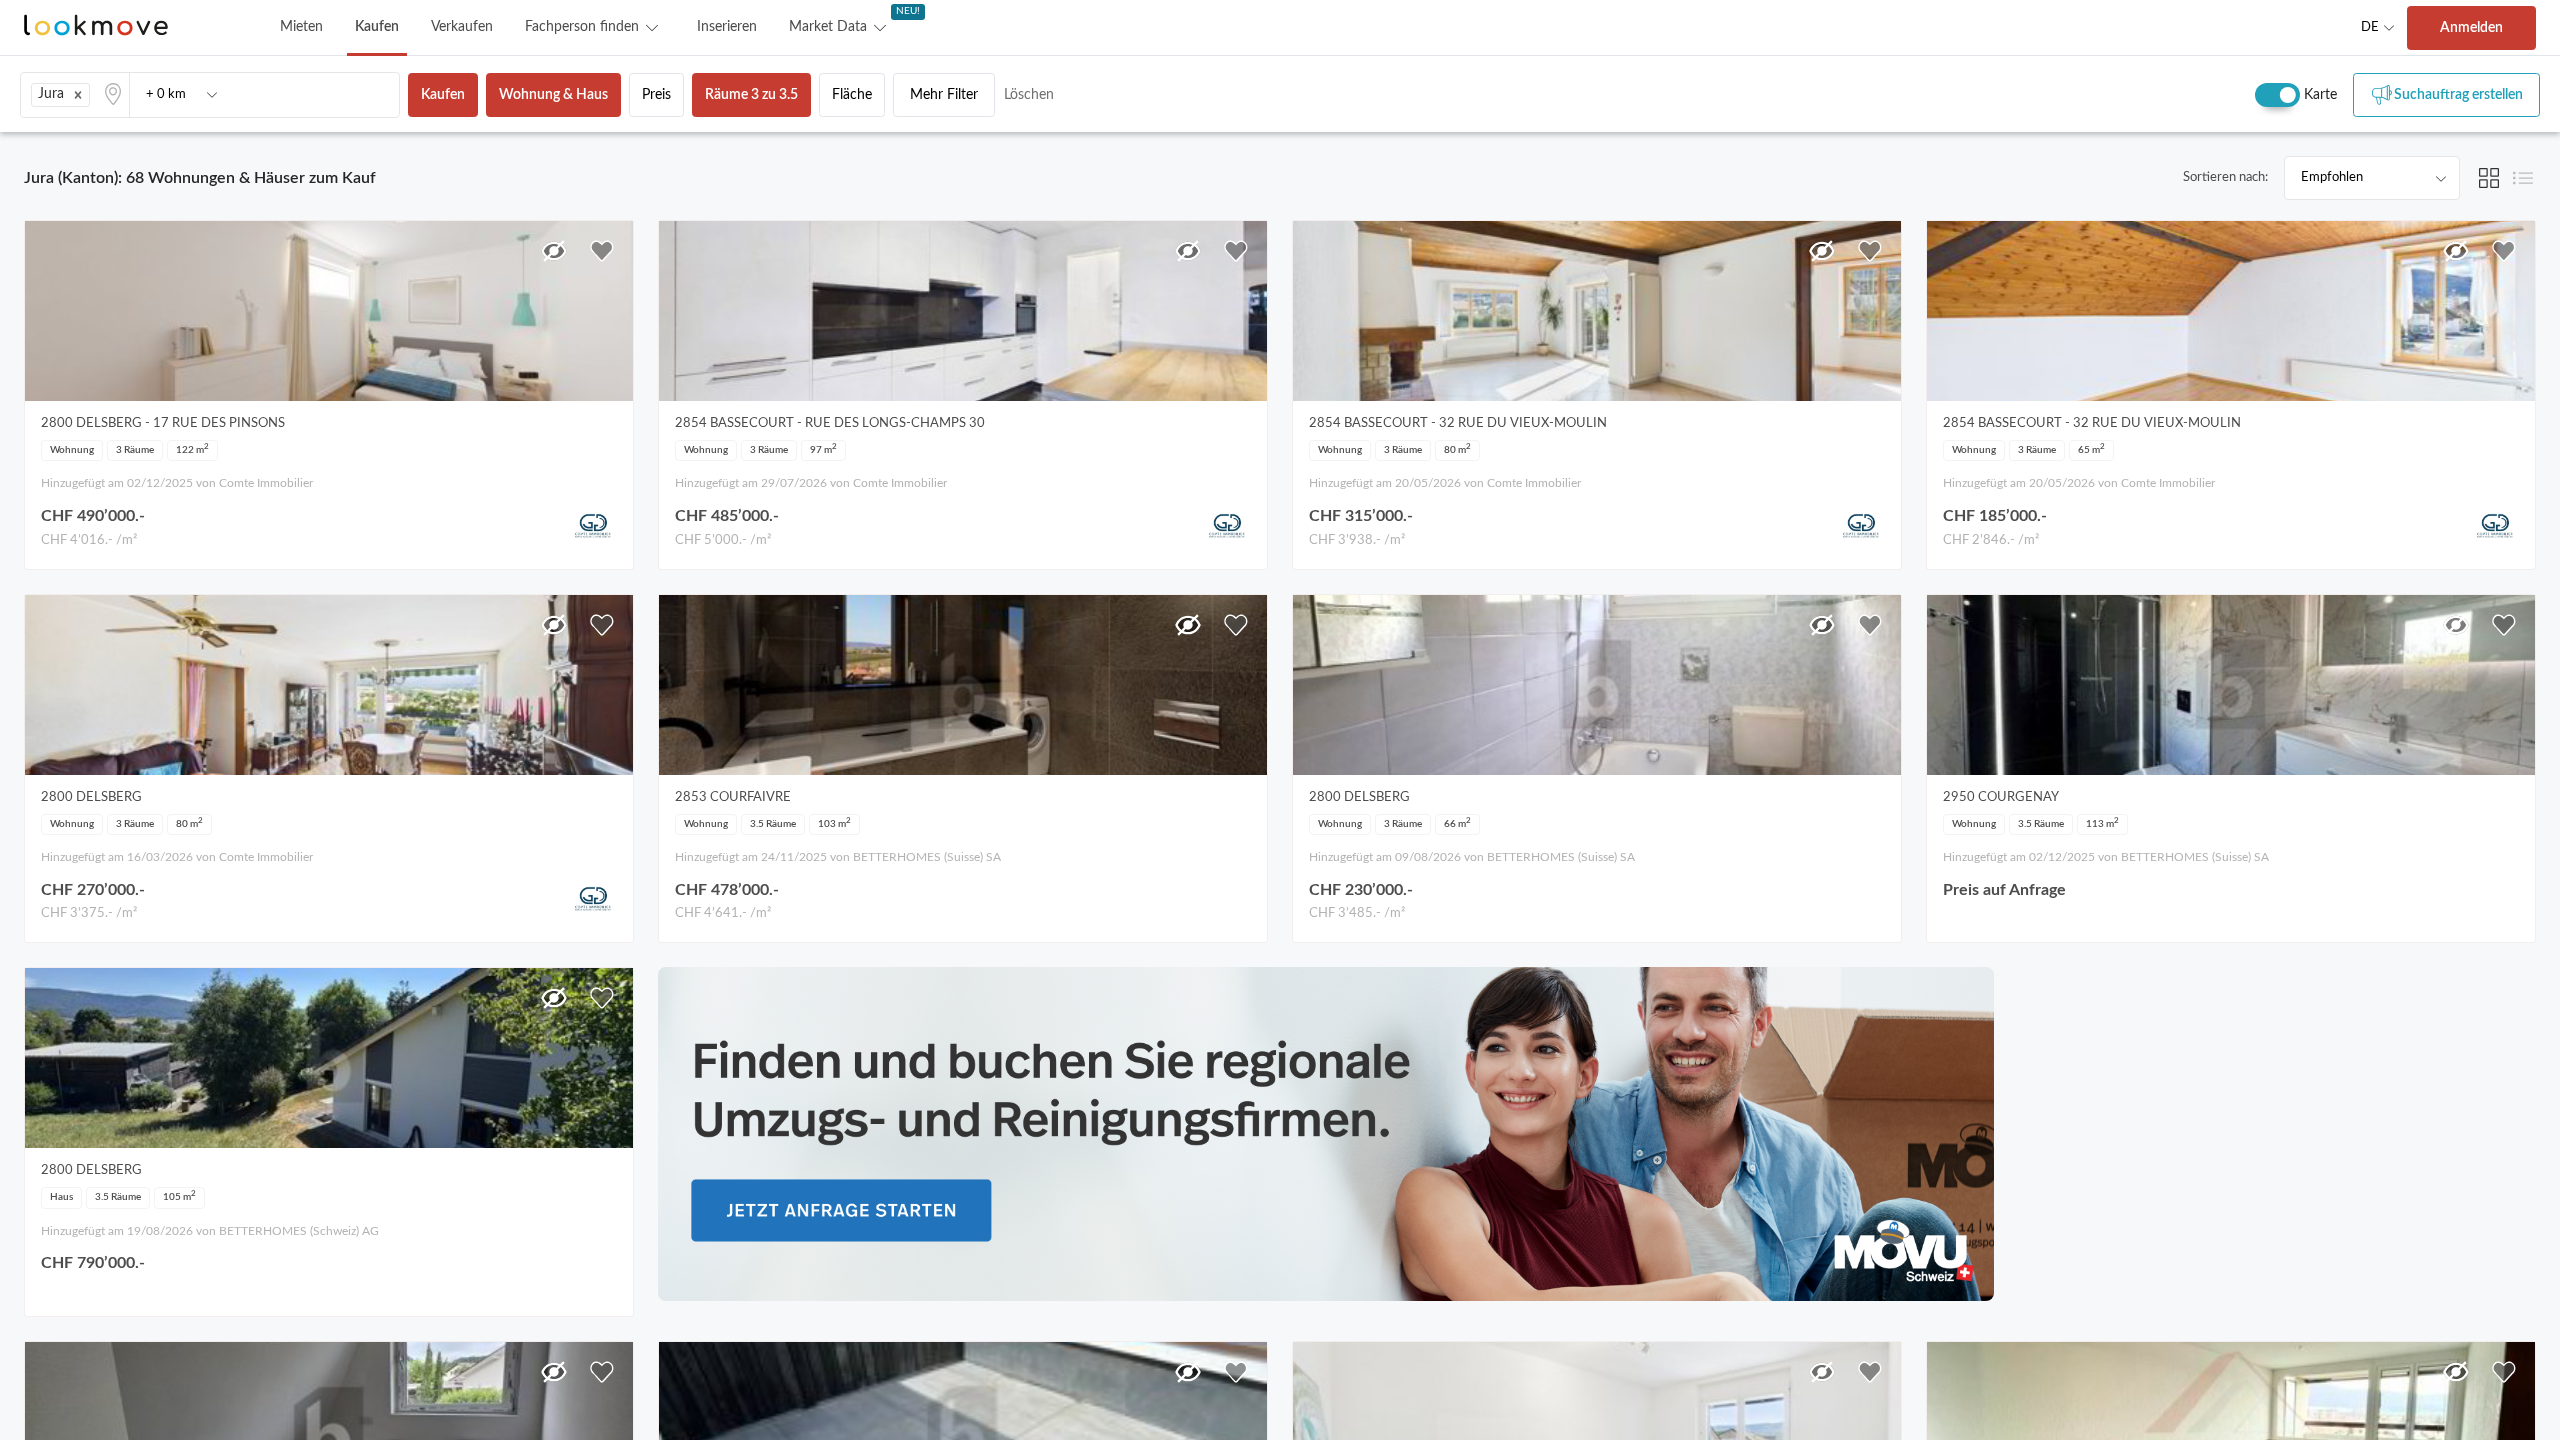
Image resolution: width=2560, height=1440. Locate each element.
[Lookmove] (96, 27)
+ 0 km (166, 94)
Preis (656, 95)
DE (2370, 27)
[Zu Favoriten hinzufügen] (602, 251)
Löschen (1029, 95)
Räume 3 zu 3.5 (751, 95)
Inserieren (727, 27)
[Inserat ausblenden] (554, 251)
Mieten (301, 27)
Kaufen (377, 27)
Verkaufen (462, 27)
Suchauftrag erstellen (2458, 95)
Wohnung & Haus (553, 95)
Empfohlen (2332, 177)
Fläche (852, 95)
